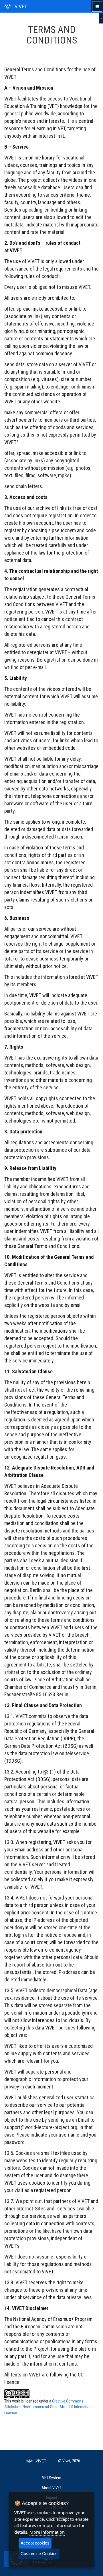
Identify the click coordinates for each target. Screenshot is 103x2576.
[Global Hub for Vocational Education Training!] (15, 6)
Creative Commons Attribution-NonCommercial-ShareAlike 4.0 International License (49, 2407)
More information (47, 2532)
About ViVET (52, 2488)
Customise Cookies (39, 2554)
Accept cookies (35, 2543)
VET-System (52, 2478)
